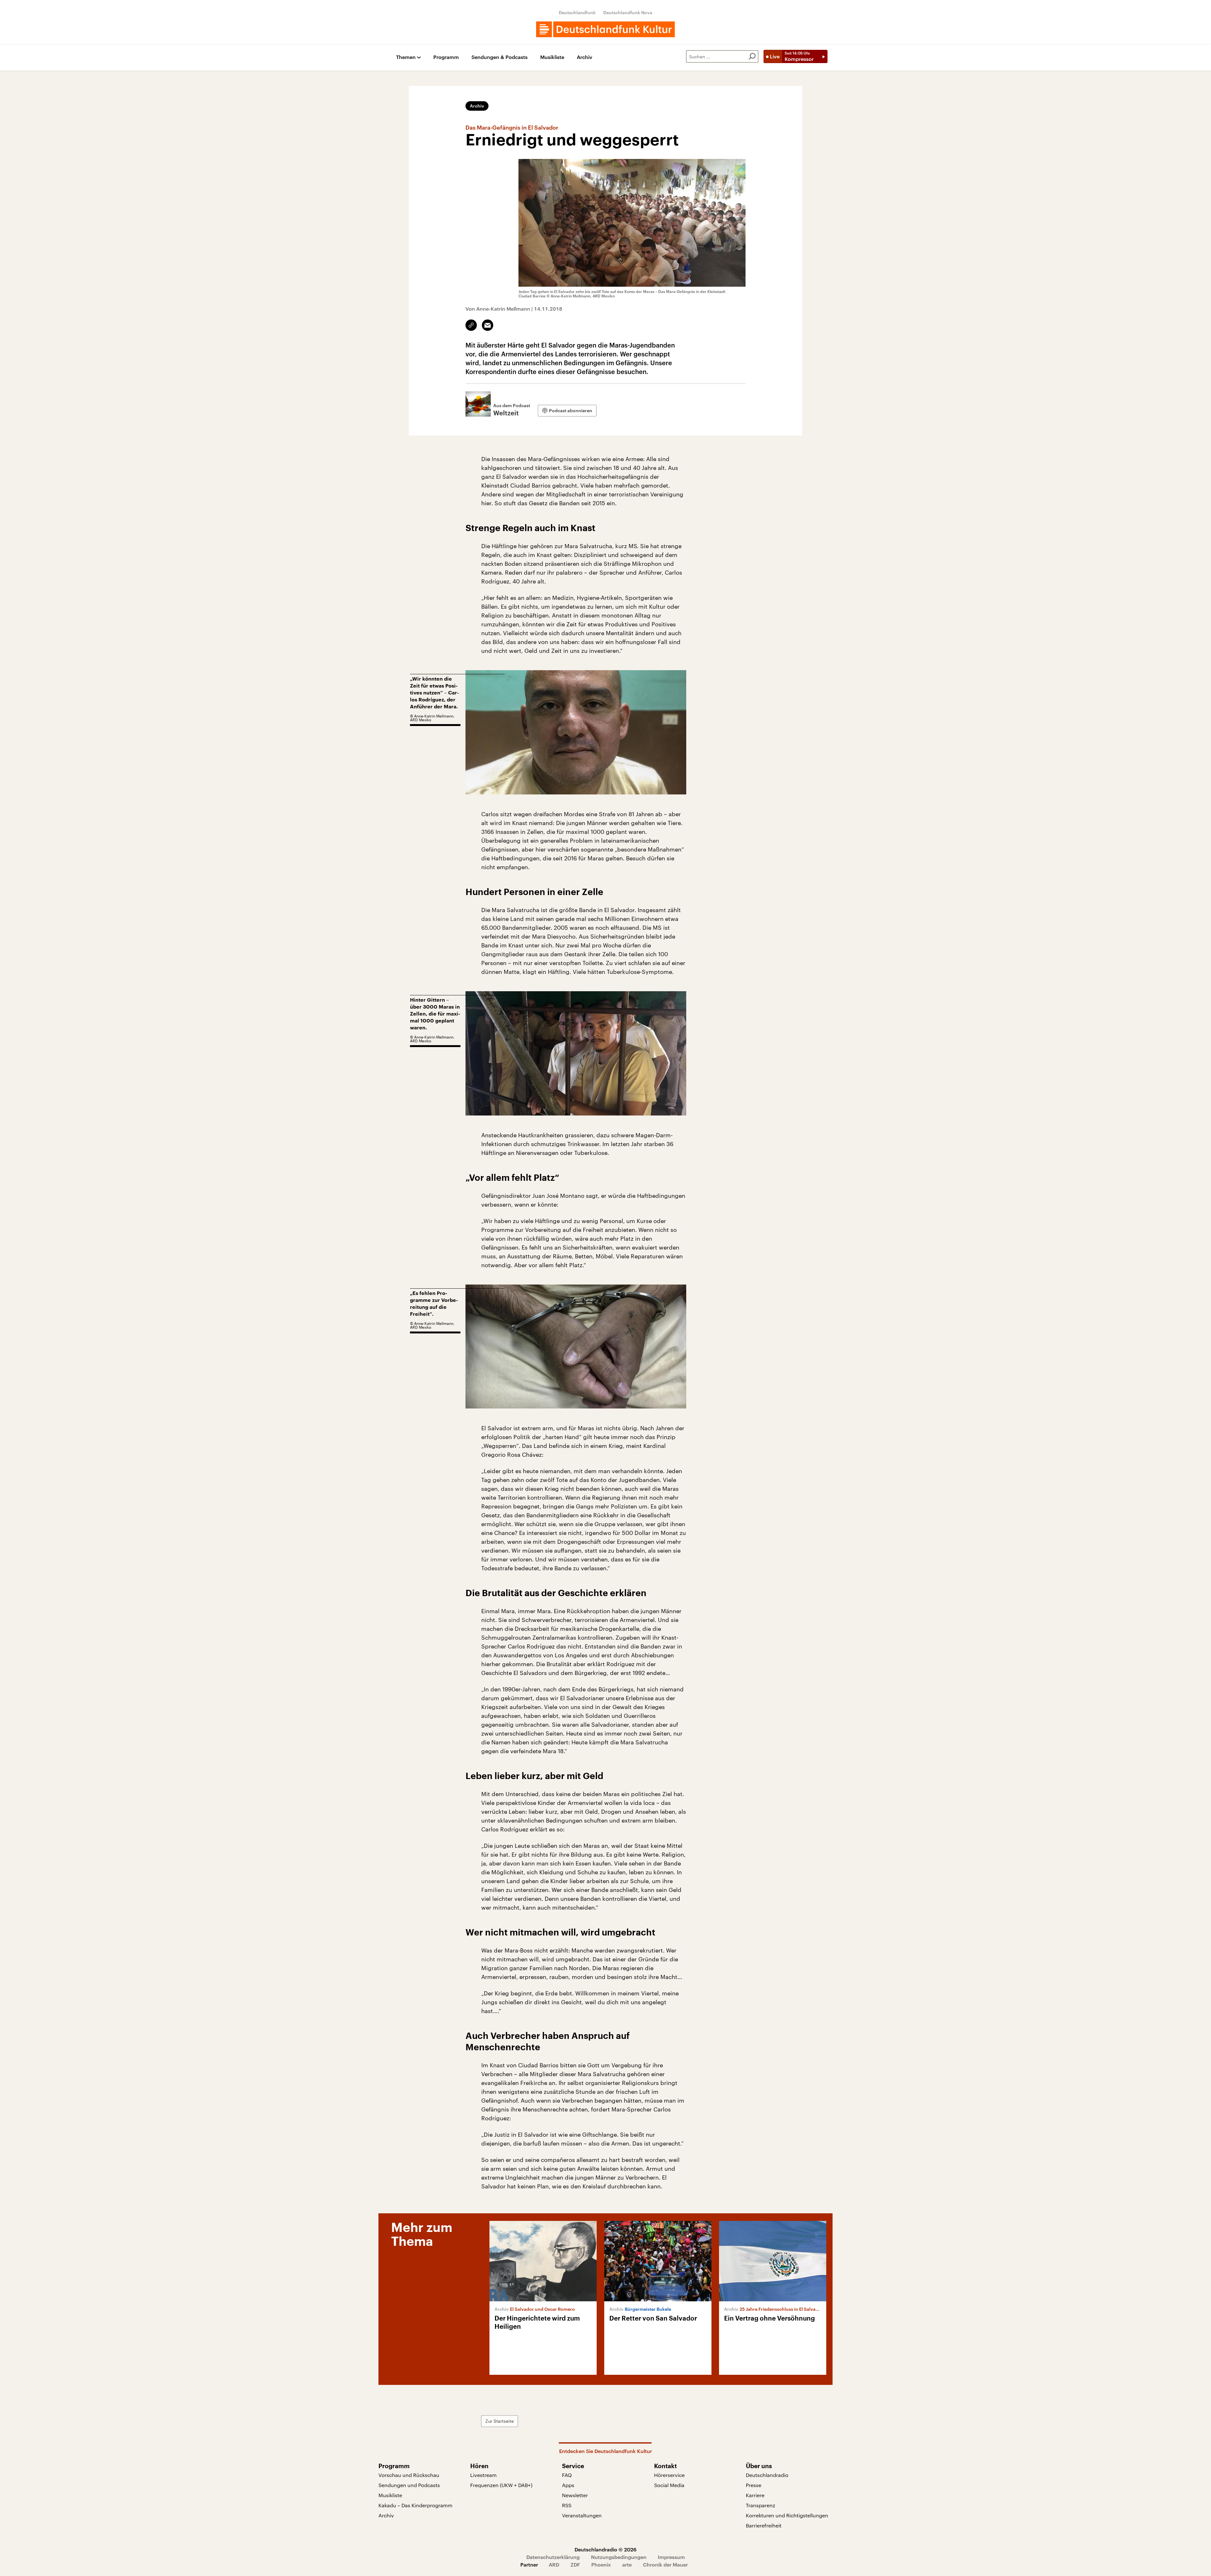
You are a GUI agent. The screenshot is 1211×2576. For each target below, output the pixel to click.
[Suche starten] (752, 56)
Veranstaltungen (582, 2515)
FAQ (567, 2475)
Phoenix (601, 2564)
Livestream (483, 2475)
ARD (554, 2564)
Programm (446, 57)
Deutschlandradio (767, 2475)
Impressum (671, 2557)
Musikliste (552, 57)
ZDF (575, 2564)
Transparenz (761, 2505)
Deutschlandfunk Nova (628, 12)
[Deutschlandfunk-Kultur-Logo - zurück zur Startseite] (605, 29)
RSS (567, 2505)
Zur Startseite (500, 2421)
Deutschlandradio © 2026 (605, 2549)
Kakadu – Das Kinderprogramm (415, 2505)
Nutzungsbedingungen (619, 2557)
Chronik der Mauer (665, 2564)
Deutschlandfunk (577, 12)
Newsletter (575, 2495)
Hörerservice (669, 2475)
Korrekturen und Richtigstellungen (787, 2515)
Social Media (669, 2485)
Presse (754, 2485)
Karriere (755, 2495)
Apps (568, 2485)
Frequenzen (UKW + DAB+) (501, 2485)
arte (627, 2564)
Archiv (585, 57)
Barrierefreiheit (764, 2525)
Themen (406, 57)
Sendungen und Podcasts (409, 2485)
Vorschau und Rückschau (409, 2475)
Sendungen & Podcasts (500, 57)
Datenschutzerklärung (553, 2557)
